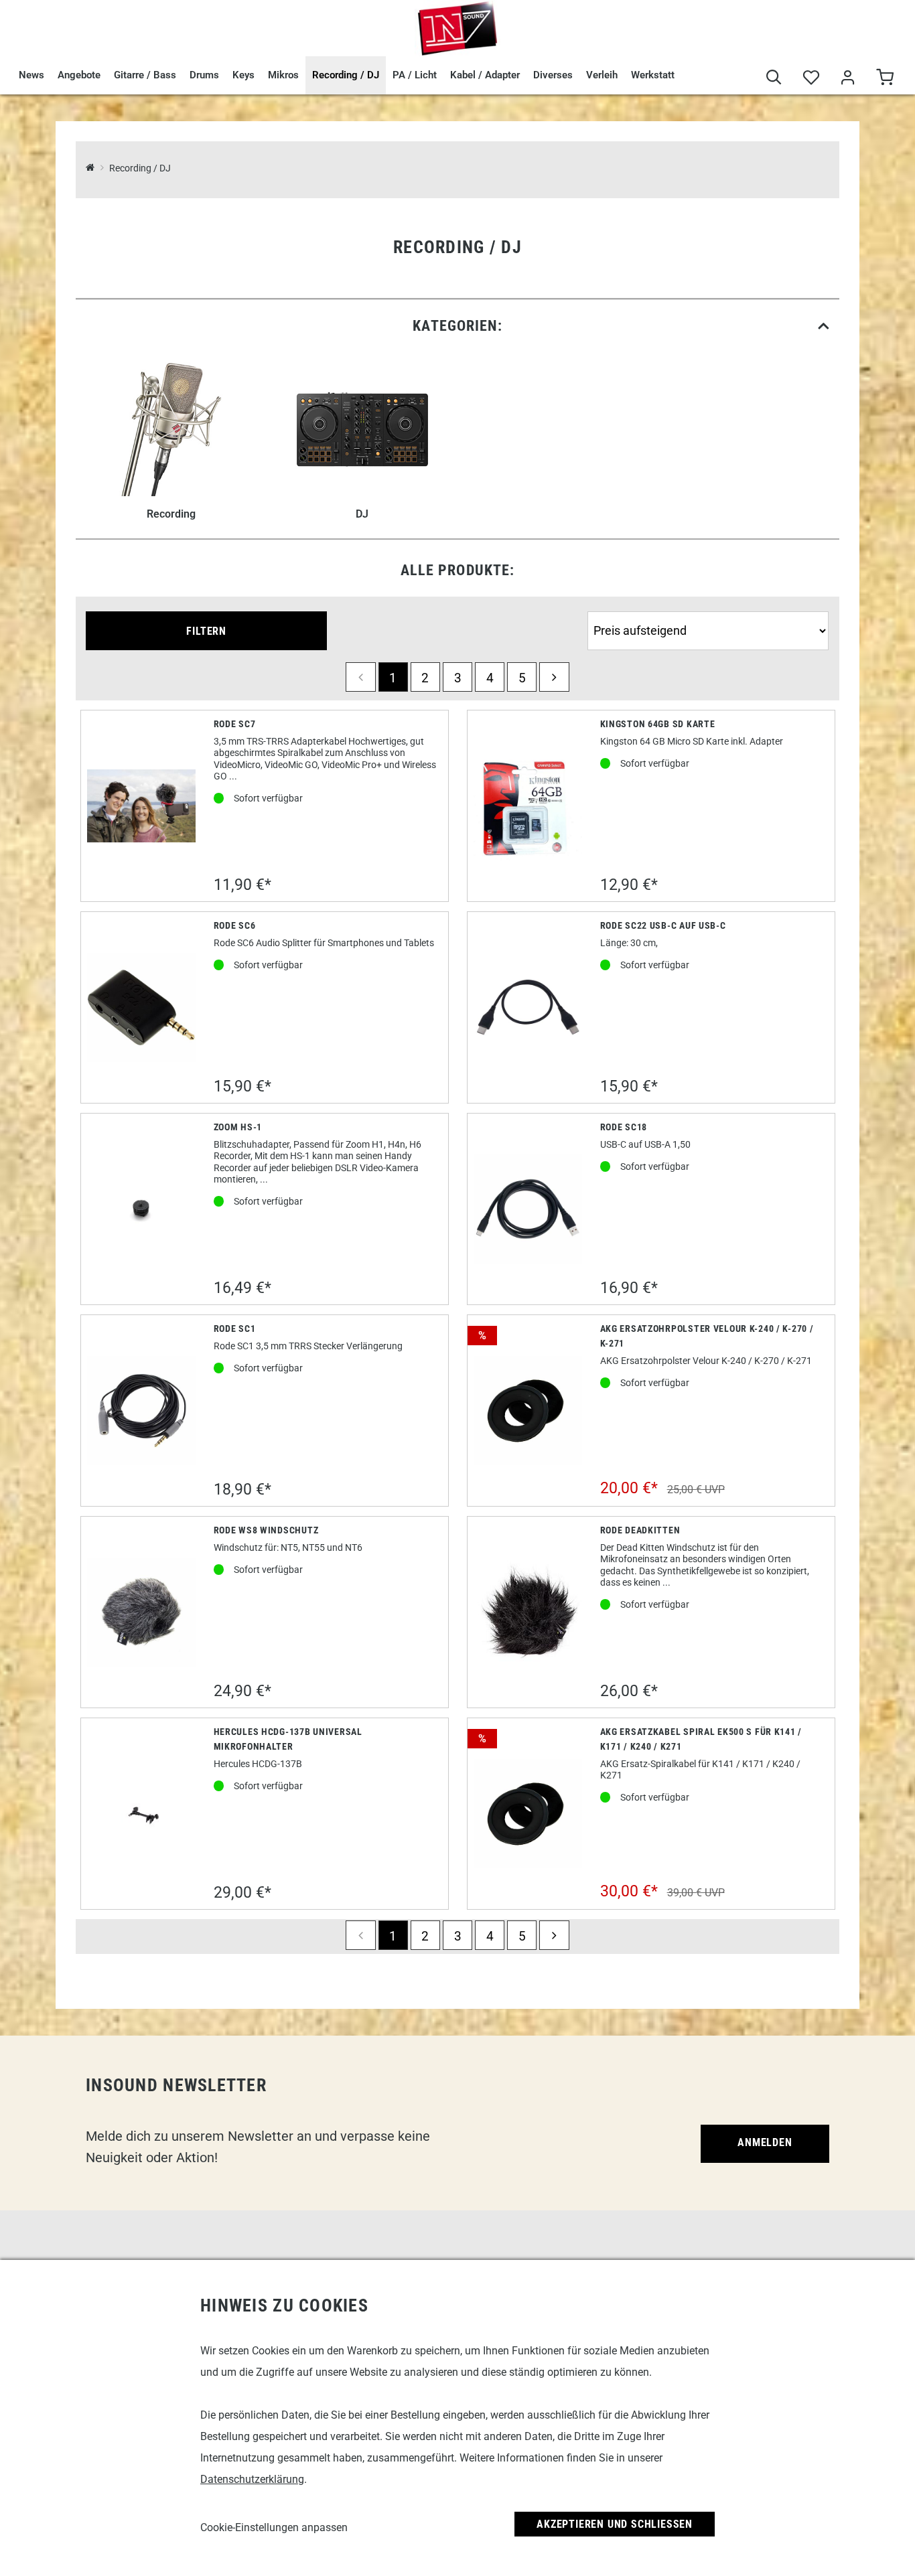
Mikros (283, 75)
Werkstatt (653, 75)
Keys (243, 75)
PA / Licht (415, 75)
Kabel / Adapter (485, 75)
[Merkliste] (811, 79)
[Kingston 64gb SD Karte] (528, 806)
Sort (599, 606)
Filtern (206, 631)
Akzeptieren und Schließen (615, 2524)
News (31, 75)
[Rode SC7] (142, 806)
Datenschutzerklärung (252, 2479)
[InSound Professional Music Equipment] (457, 28)
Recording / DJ (346, 75)
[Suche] (774, 79)
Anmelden (765, 2142)
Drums (204, 75)
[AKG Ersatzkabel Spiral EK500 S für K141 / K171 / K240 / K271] (528, 1814)
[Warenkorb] (885, 79)
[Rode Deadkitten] (528, 1612)
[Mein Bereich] (848, 79)
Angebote (79, 75)
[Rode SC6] (142, 1007)
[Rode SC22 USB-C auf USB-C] (528, 1007)
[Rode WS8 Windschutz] (142, 1612)
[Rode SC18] (528, 1209)
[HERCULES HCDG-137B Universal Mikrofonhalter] (141, 1813)
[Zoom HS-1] (142, 1209)
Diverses (553, 75)
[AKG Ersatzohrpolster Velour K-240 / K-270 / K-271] (528, 1411)
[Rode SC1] (142, 1411)
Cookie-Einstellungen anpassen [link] (274, 2527)
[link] (457, 326)
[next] (554, 677)
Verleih (602, 75)
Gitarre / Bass (145, 75)
